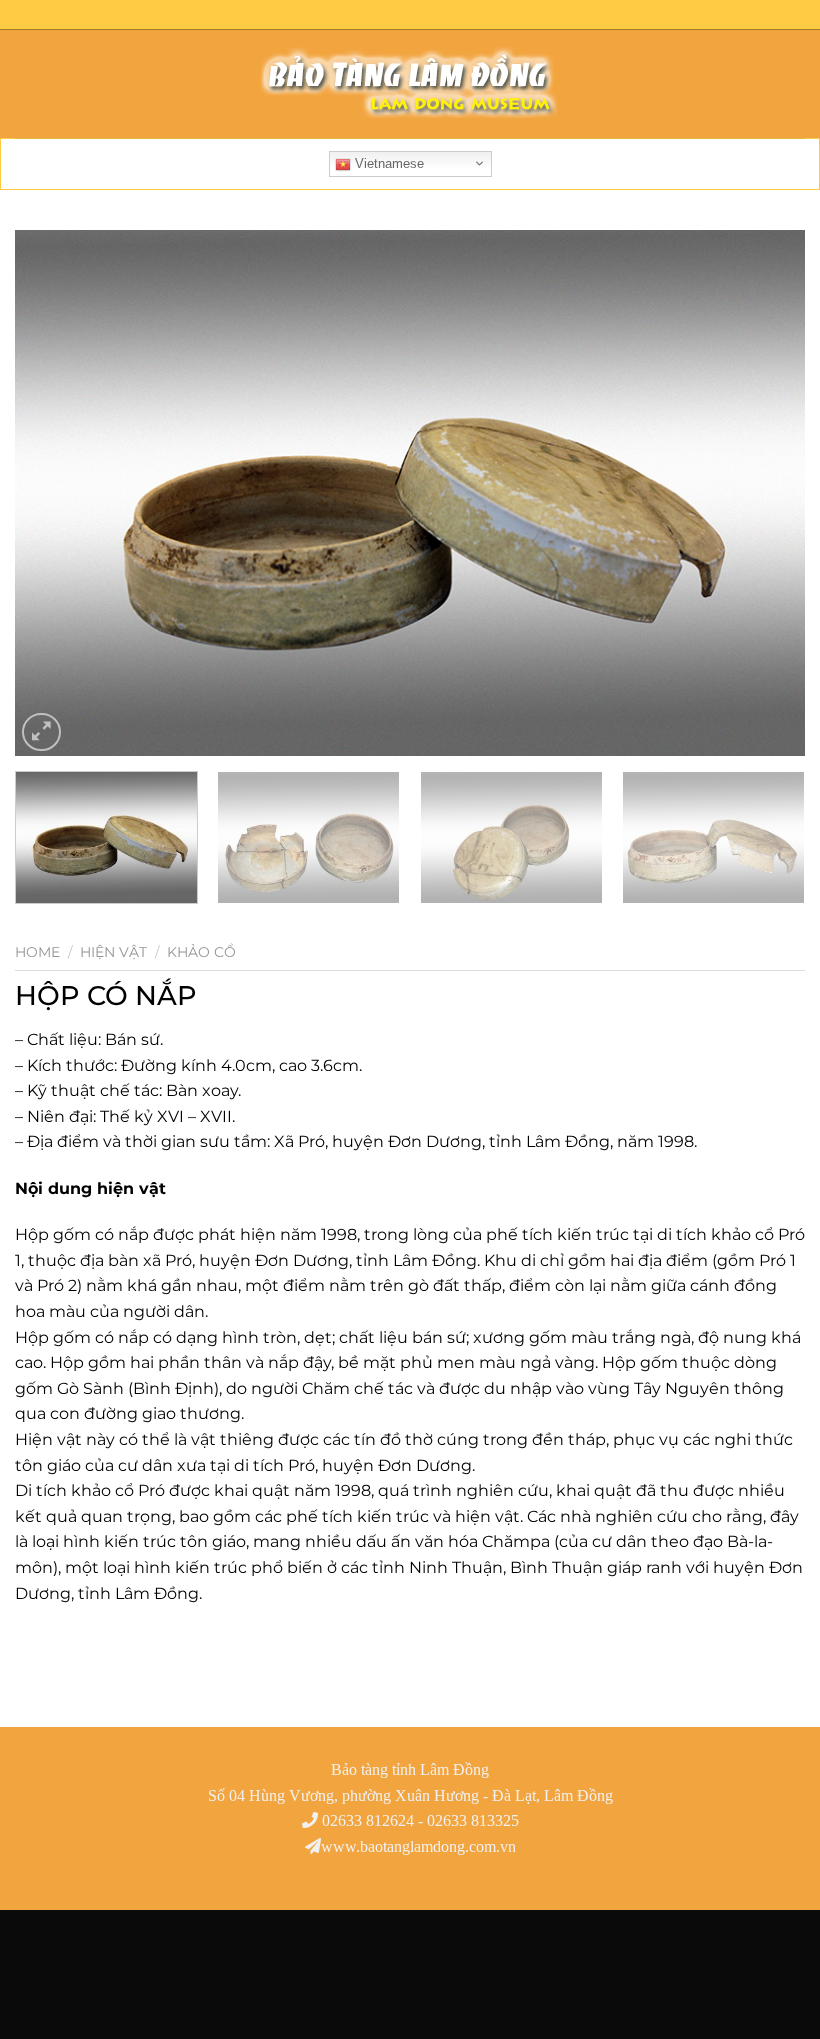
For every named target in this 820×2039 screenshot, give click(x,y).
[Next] (764, 493)
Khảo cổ (201, 952)
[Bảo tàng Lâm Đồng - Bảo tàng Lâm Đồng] (410, 84)
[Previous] (56, 493)
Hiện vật (113, 952)
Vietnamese (387, 163)
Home (37, 952)
